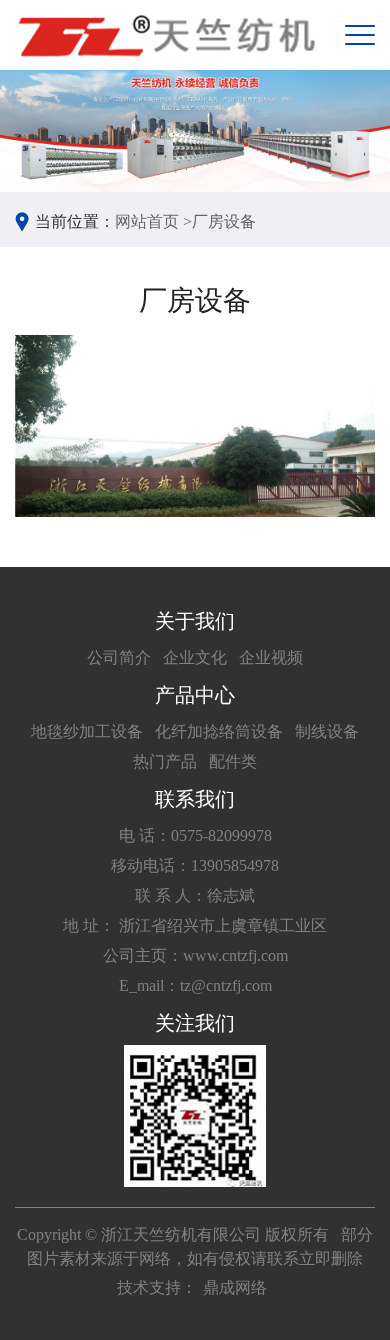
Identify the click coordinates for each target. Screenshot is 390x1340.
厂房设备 (224, 221)
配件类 (233, 761)
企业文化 (195, 657)
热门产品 (165, 761)
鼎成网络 (235, 1287)
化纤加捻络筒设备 (219, 731)
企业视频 (271, 657)
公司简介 (119, 657)
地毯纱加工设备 (87, 731)
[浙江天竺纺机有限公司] (165, 35)
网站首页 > (153, 221)
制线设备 (327, 731)
